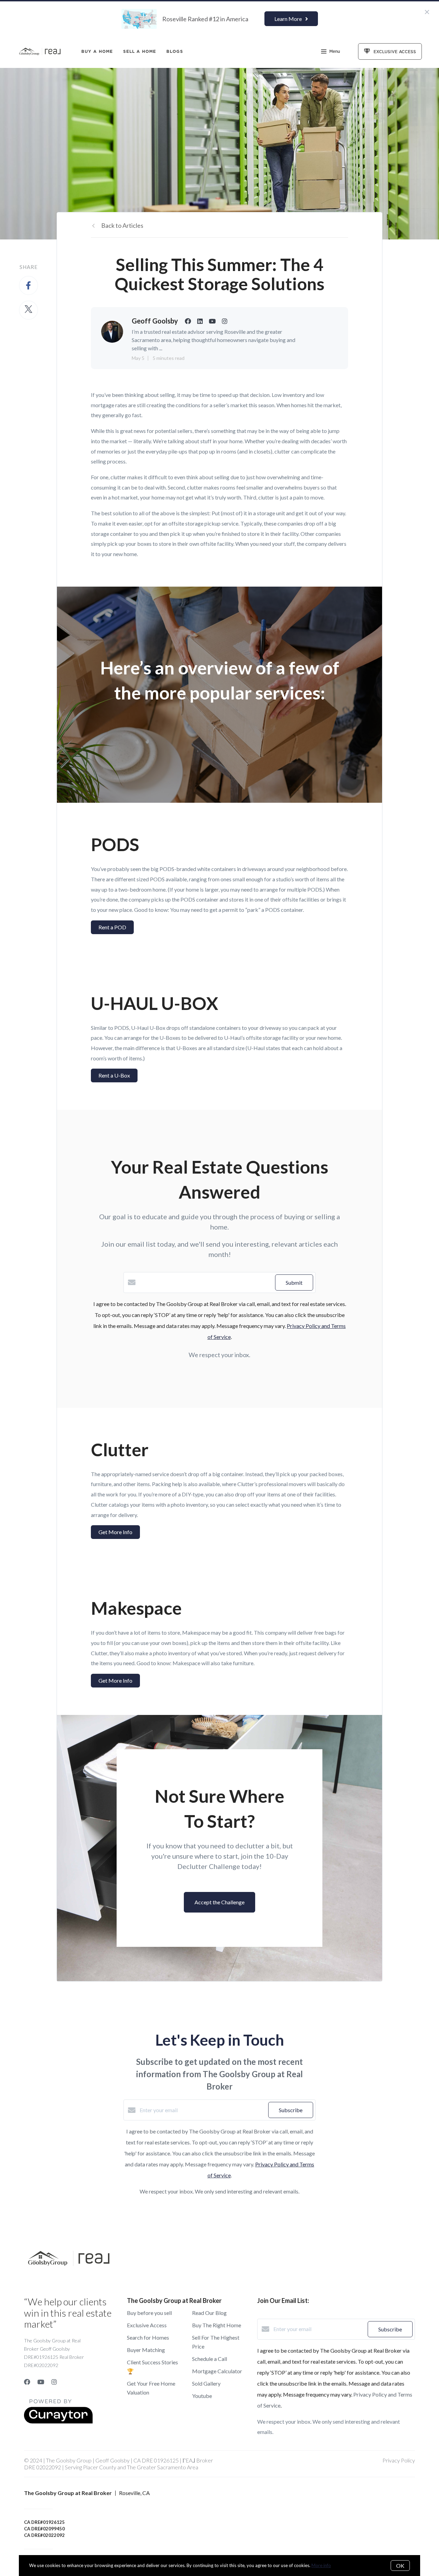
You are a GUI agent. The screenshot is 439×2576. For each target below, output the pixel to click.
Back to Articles (122, 225)
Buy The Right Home (217, 2325)
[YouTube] (41, 2382)
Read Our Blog (209, 2313)
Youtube (202, 2396)
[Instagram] (54, 2382)
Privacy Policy (399, 2460)
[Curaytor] (58, 2421)
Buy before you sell (149, 2313)
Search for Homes (148, 2337)
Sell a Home (140, 51)
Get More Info (115, 1532)
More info (321, 2565)
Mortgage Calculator (217, 2371)
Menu (335, 51)
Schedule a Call (210, 2359)
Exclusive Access (147, 2325)
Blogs (175, 51)
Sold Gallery (206, 2383)
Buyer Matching (146, 2350)
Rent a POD (112, 927)
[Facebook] (27, 2382)
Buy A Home (97, 51)
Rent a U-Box (114, 1075)
